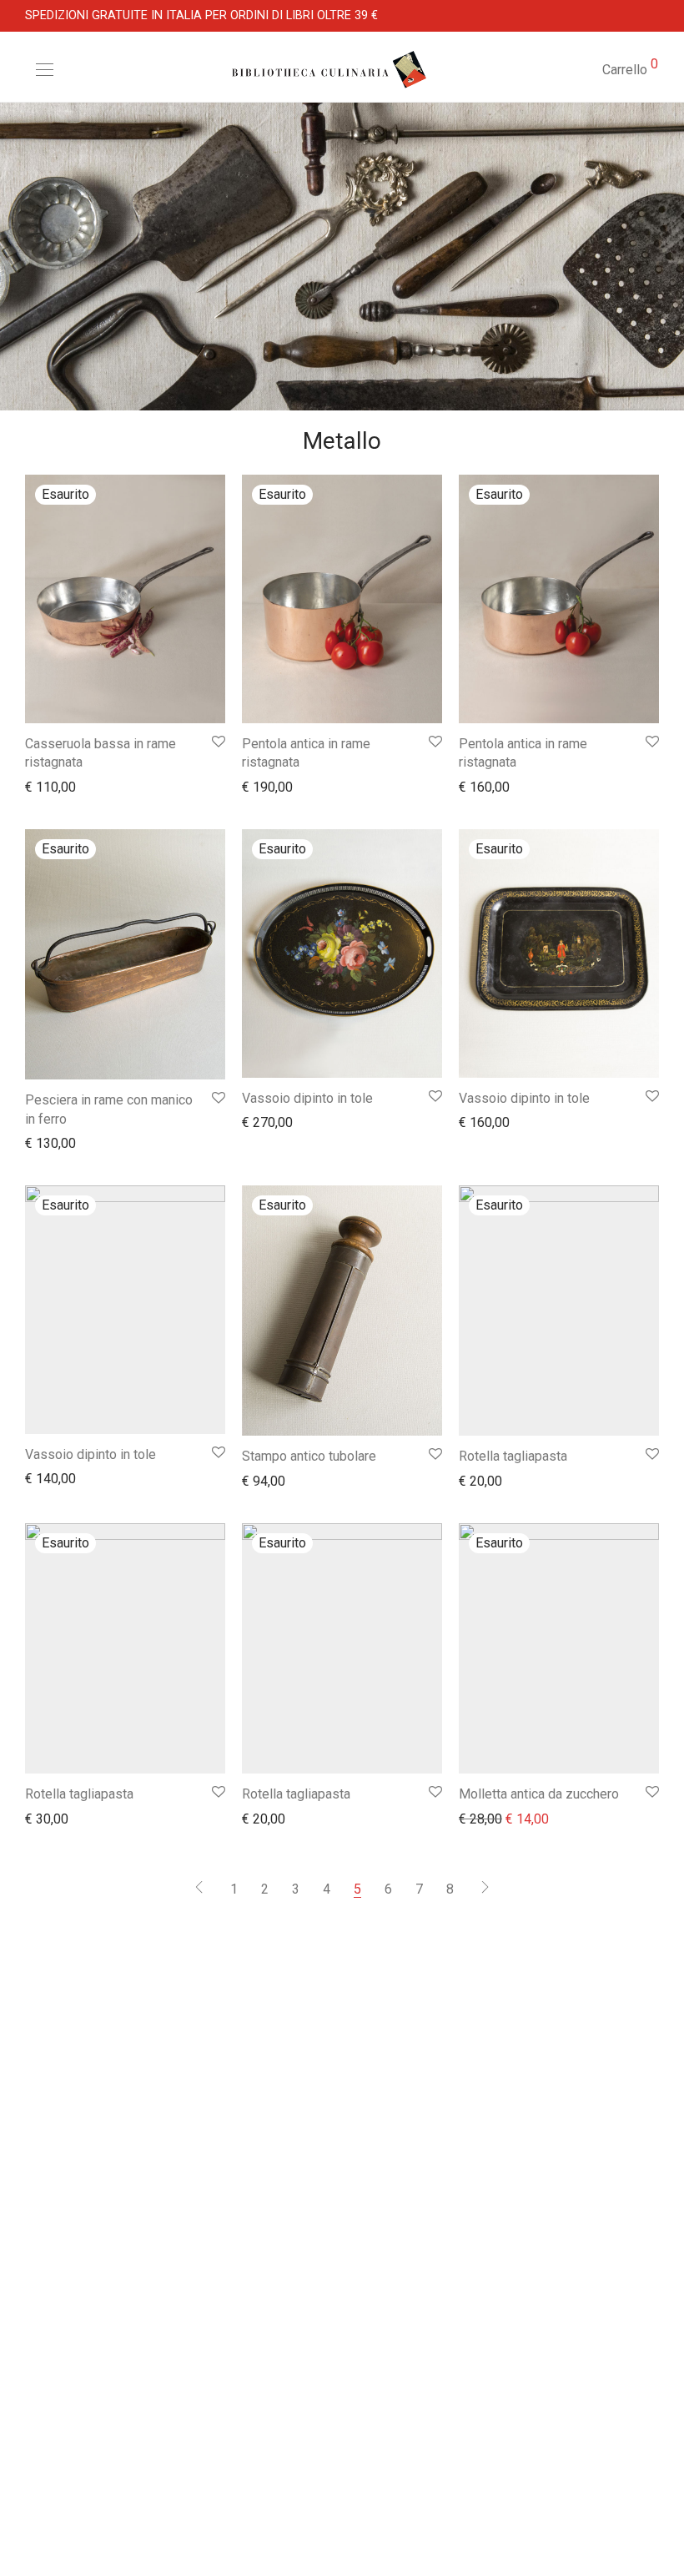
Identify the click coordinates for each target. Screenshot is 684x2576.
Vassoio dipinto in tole (307, 1098)
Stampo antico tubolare (309, 1456)
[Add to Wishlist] (217, 742)
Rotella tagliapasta (513, 1456)
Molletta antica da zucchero (539, 1794)
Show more (50, 786)
